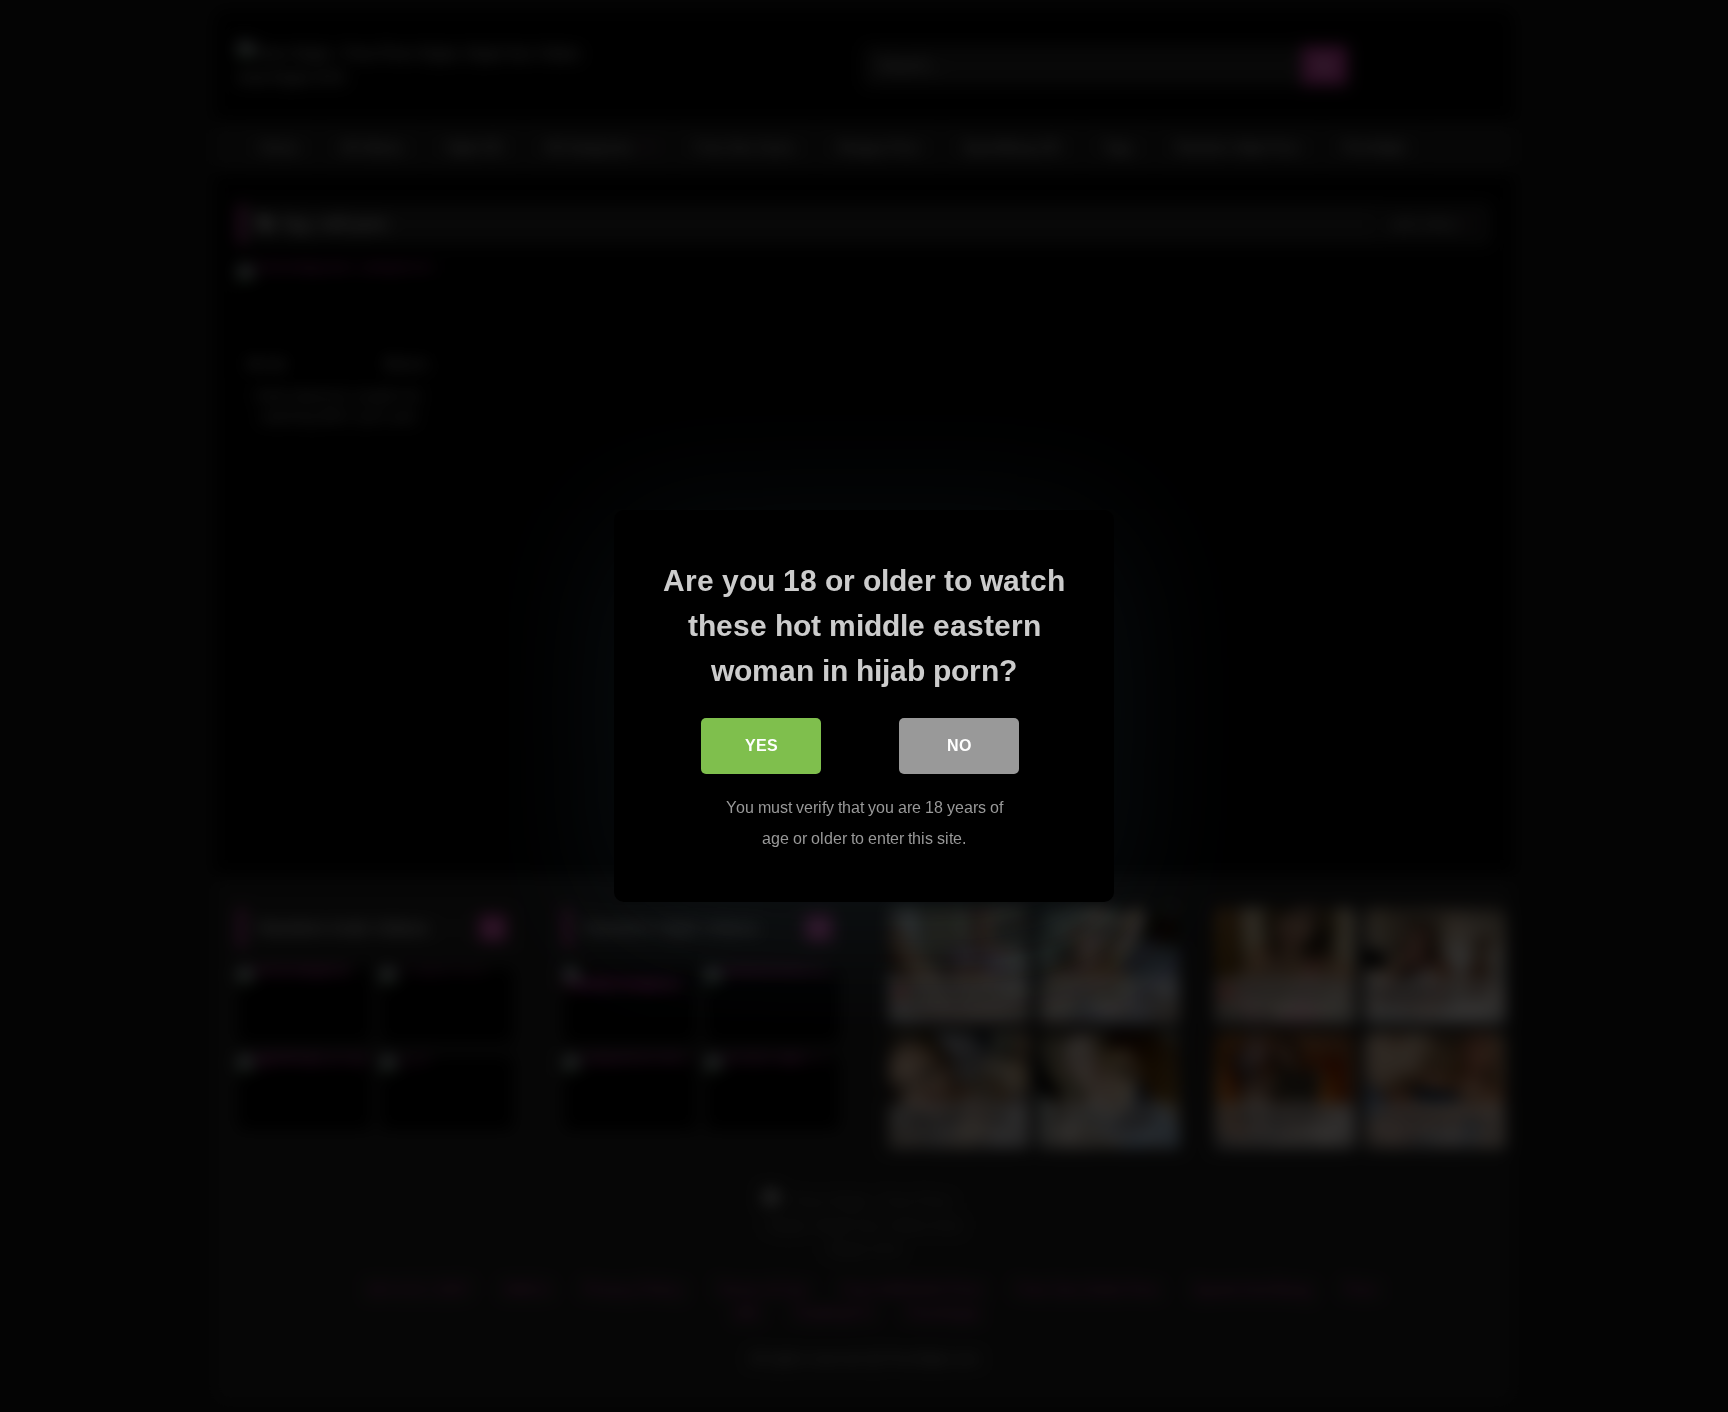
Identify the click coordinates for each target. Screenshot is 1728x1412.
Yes (761, 745)
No (959, 745)
